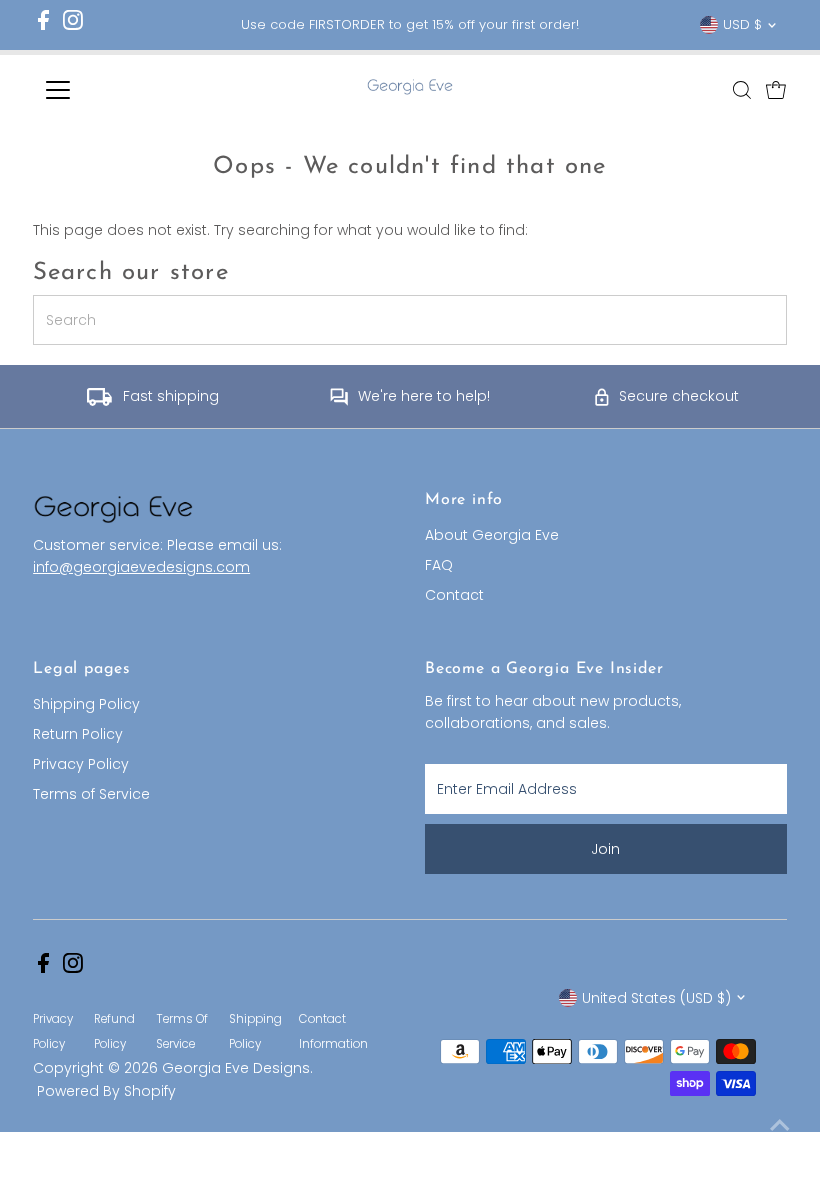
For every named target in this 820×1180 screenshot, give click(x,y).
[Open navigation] (122, 90)
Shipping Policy (86, 704)
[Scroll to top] (780, 1125)
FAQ (439, 565)
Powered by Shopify (106, 1091)
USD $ (742, 24)
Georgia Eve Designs (236, 1068)
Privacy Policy (81, 764)
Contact (454, 595)
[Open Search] (742, 90)
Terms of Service (91, 794)
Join (605, 849)
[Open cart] (776, 90)
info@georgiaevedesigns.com (141, 567)
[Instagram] (73, 25)
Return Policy (78, 734)
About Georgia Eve (492, 535)
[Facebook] (43, 25)
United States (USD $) (656, 998)
